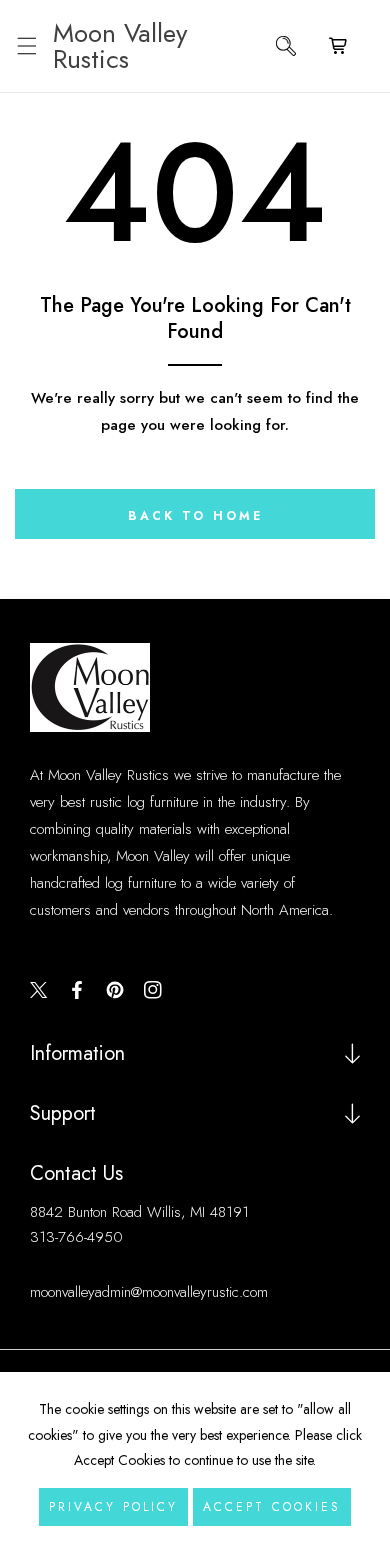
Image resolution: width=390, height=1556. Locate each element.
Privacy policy (113, 1507)
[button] (26, 46)
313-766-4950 (76, 1237)
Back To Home (195, 516)
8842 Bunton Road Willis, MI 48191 (139, 1212)
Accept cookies (272, 1507)
